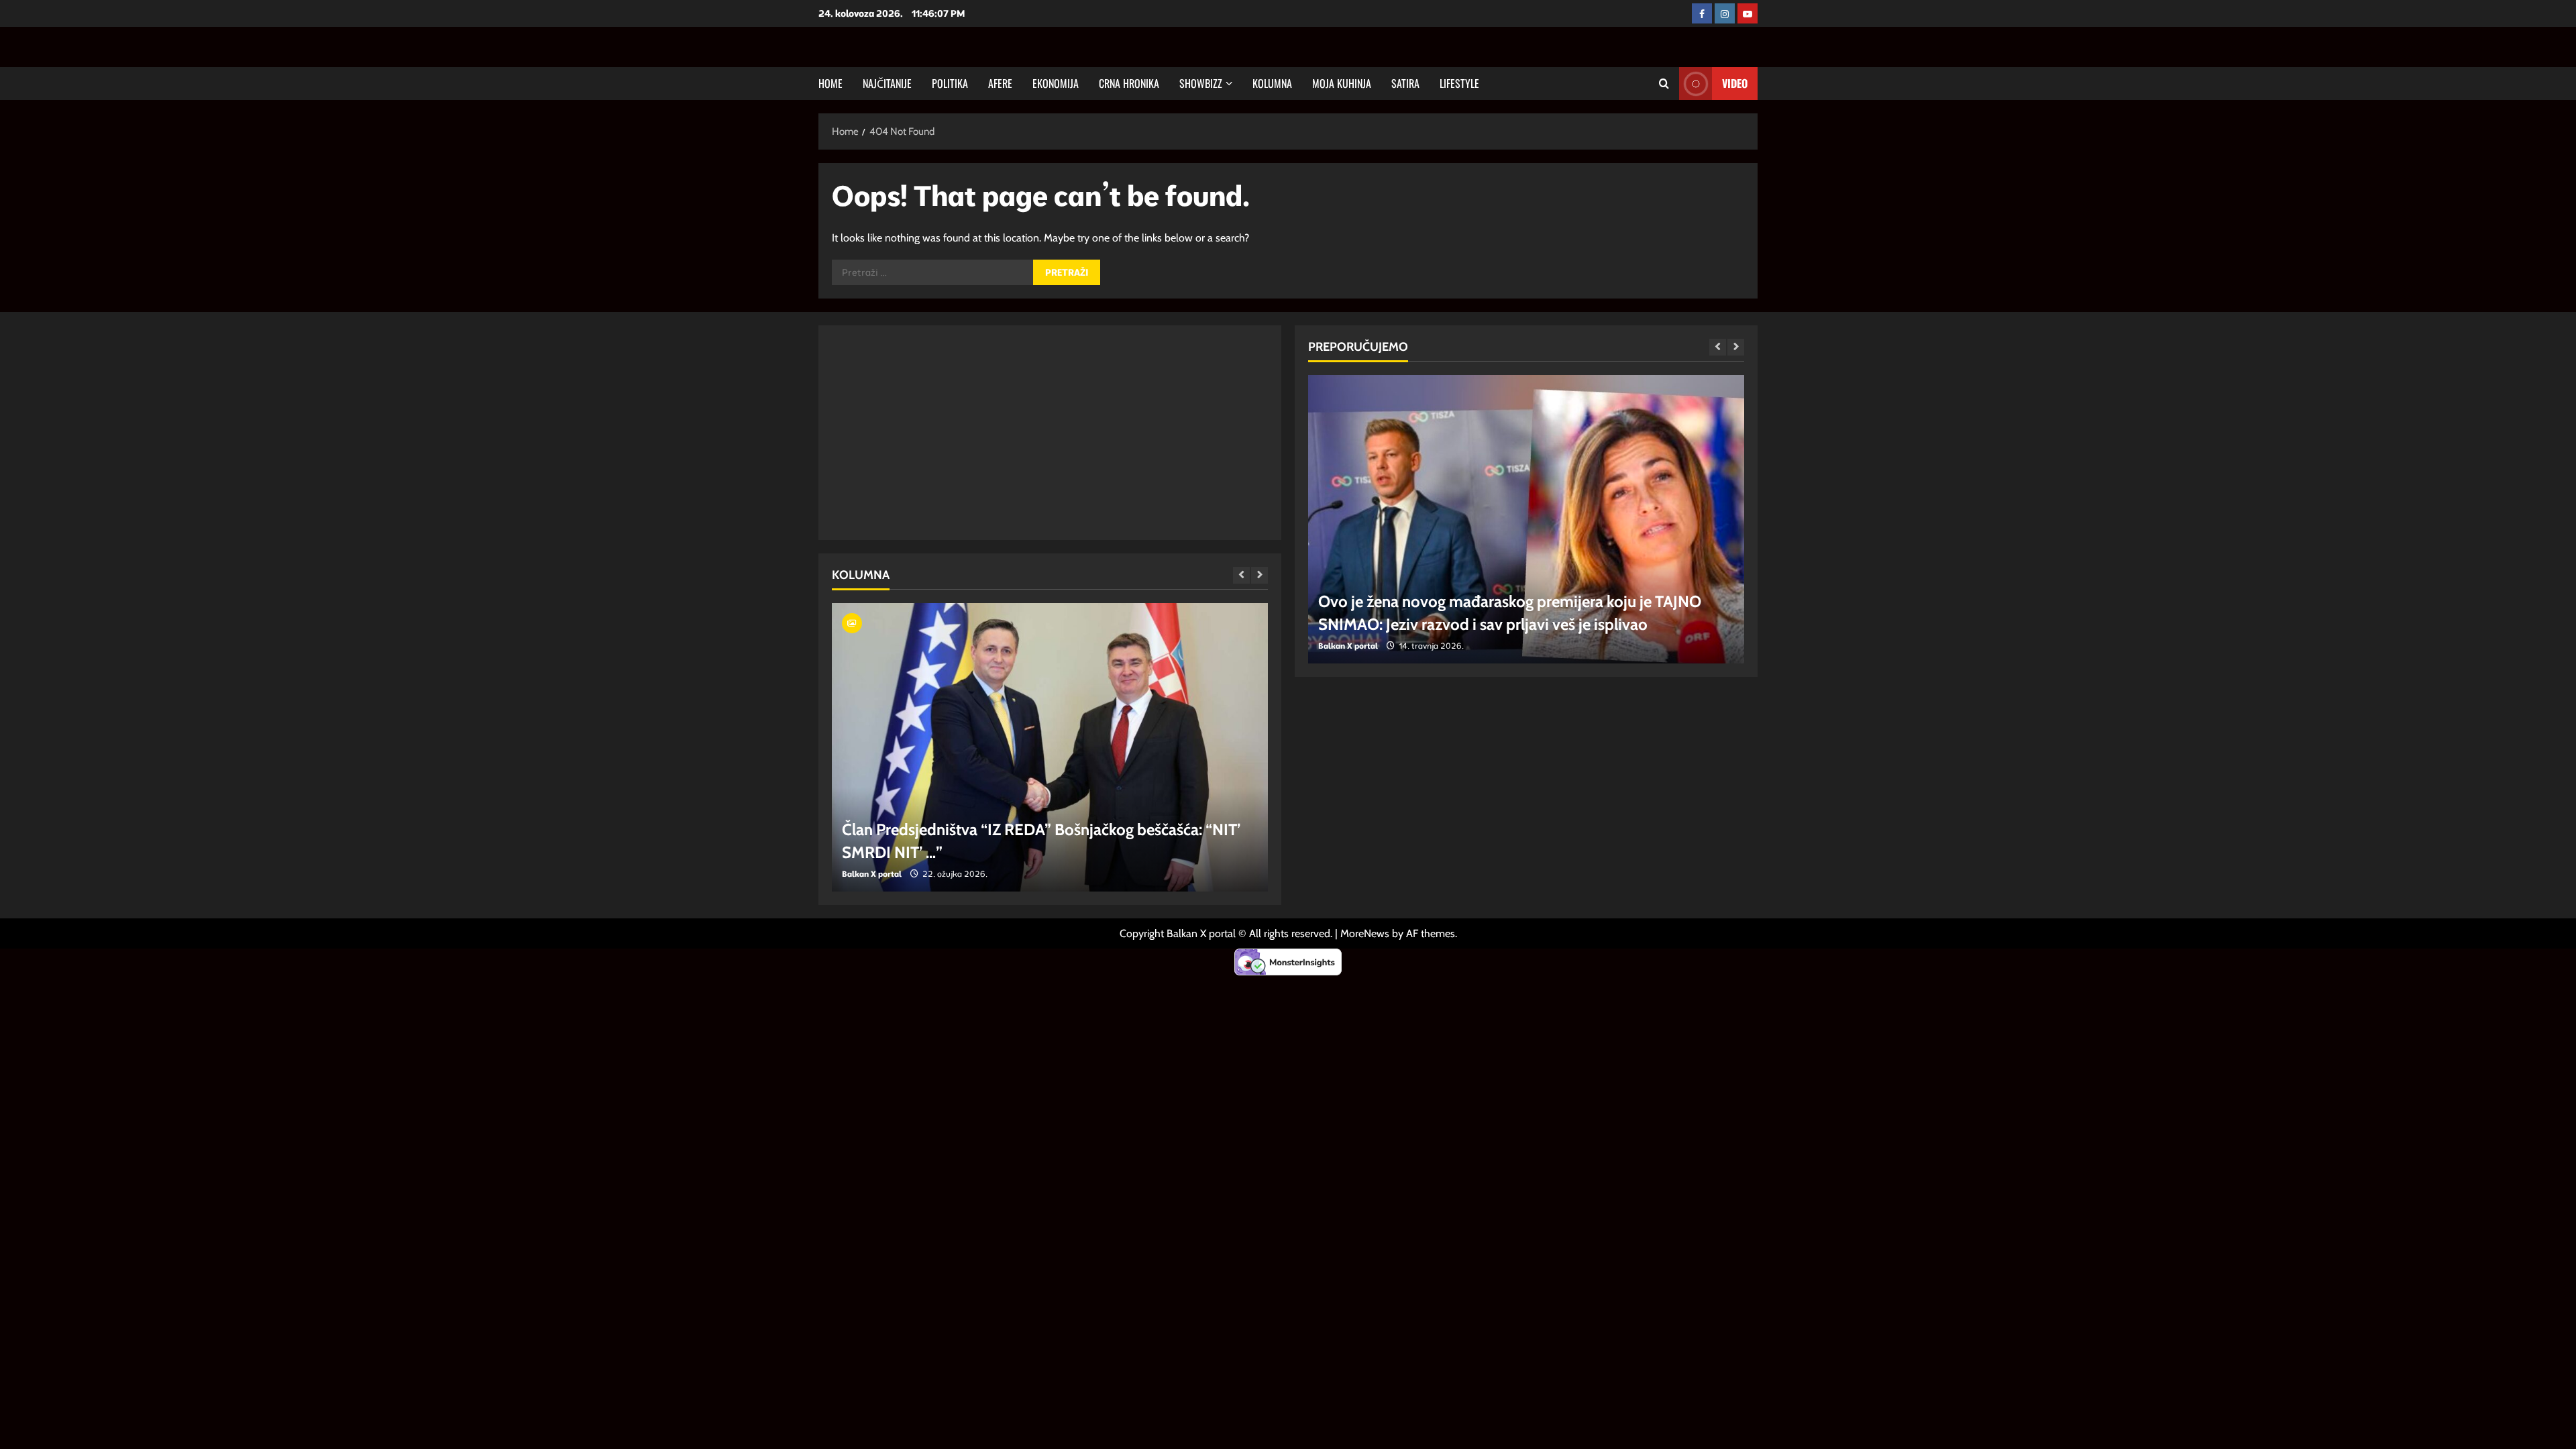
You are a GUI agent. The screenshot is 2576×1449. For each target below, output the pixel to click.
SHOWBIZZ (1201, 83)
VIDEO (1735, 83)
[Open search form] (1664, 84)
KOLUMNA (1272, 83)
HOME (830, 83)
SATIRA (1405, 83)
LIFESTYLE (1459, 83)
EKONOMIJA (1056, 83)
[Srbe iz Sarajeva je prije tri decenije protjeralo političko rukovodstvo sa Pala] (1122, 747)
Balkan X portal (944, 874)
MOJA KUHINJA (1342, 83)
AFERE (1000, 83)
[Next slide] (1259, 575)
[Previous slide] (1241, 575)
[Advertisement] (970, 433)
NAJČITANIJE (887, 83)
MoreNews (1365, 933)
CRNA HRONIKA (1129, 83)
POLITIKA (950, 83)
